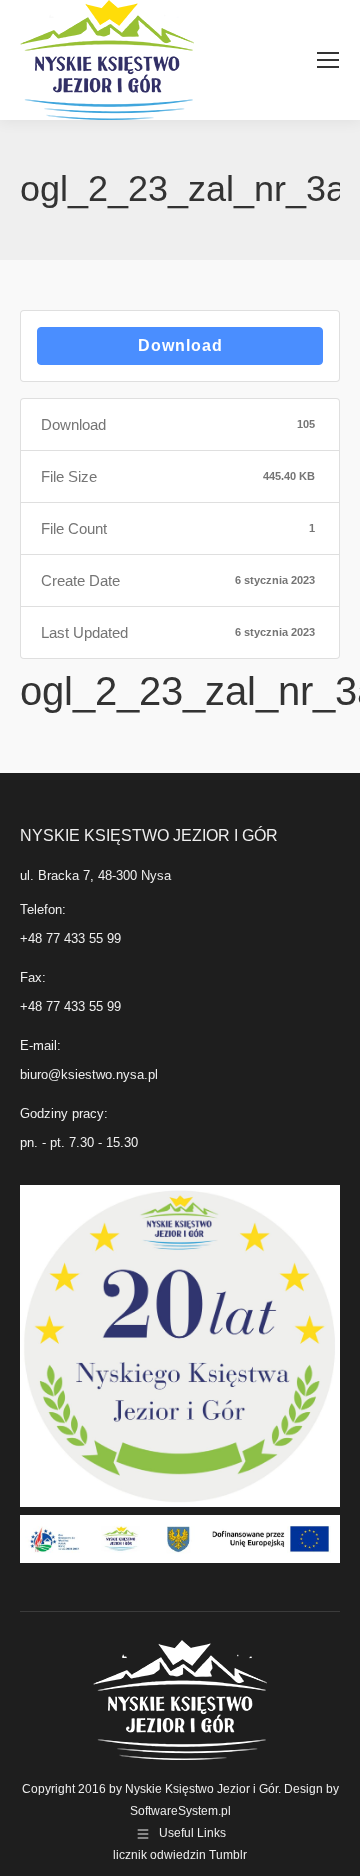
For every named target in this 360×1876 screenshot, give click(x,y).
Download (180, 345)
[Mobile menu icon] (328, 60)
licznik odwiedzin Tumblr (180, 1855)
